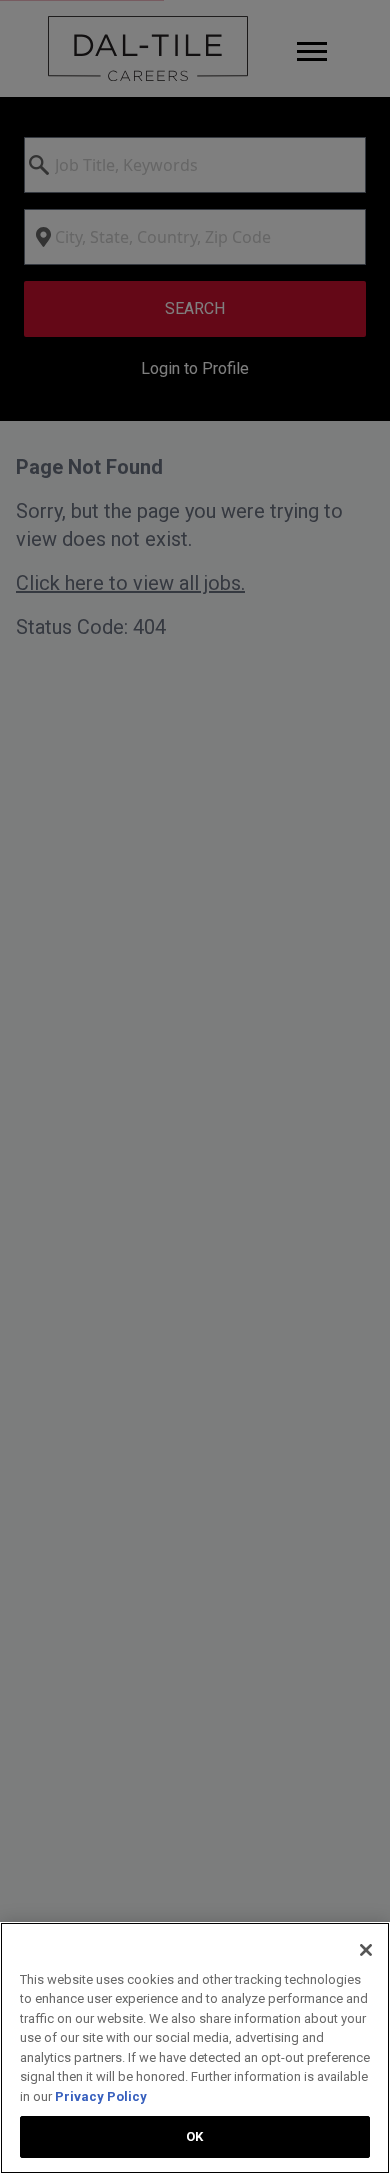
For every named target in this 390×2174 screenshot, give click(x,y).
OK (194, 2136)
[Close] (366, 1950)
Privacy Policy (101, 2096)
